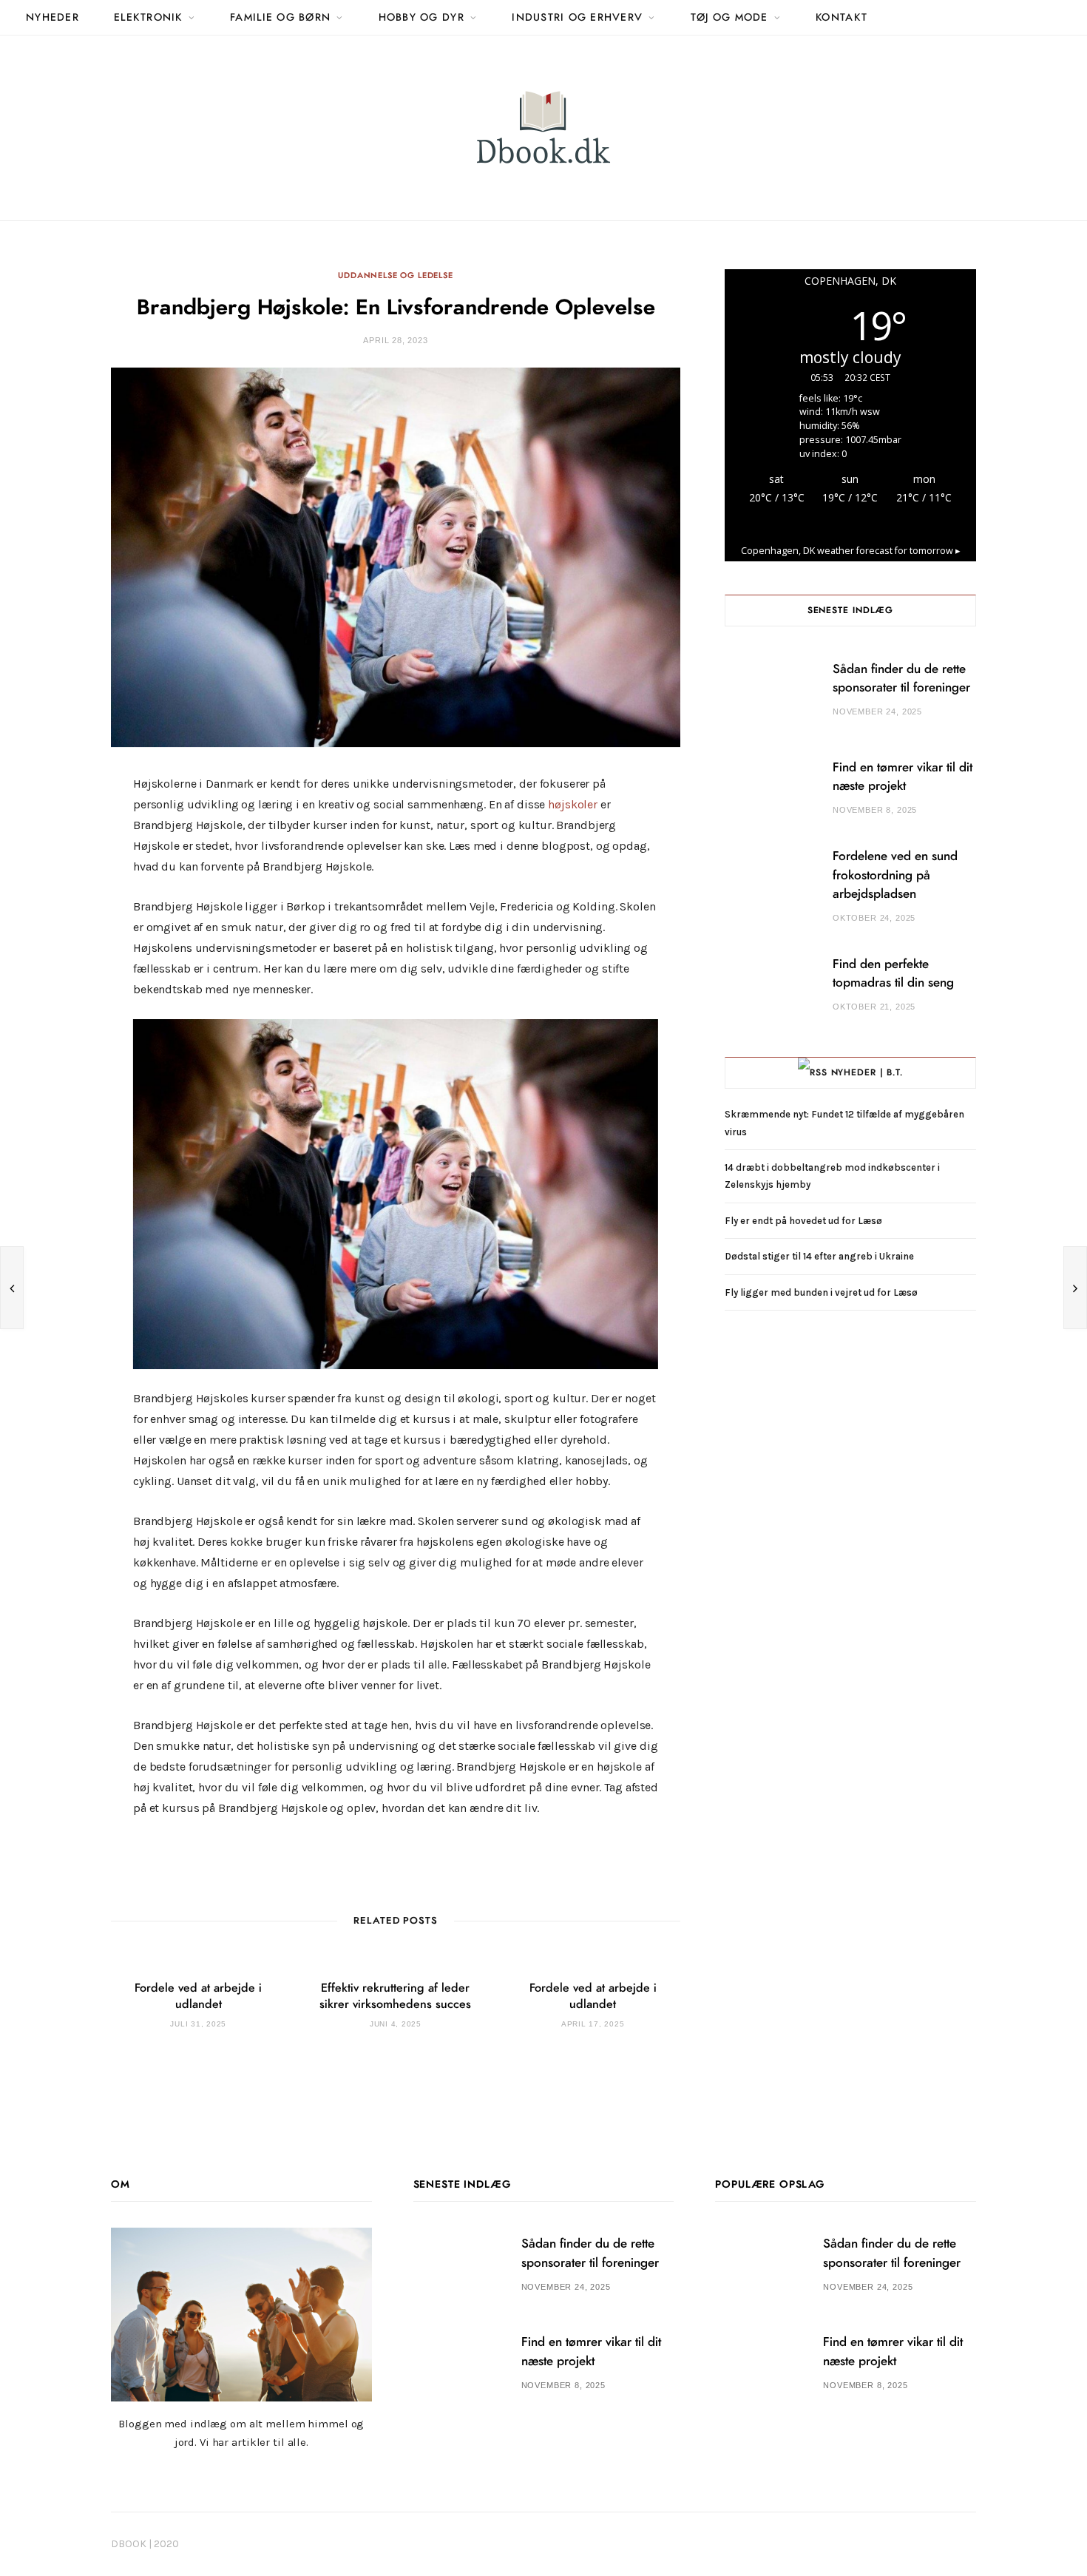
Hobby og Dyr (421, 18)
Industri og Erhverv (577, 18)
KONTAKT (842, 18)
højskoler (573, 804)
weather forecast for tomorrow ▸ (851, 551)
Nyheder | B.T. (867, 1072)
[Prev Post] (12, 1288)
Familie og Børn (280, 18)
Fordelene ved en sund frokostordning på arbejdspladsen (895, 875)
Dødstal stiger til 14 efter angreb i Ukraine (819, 1256)
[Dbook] (543, 128)
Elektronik (148, 18)
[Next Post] (1075, 1288)
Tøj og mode (729, 18)
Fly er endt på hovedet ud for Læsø (803, 1221)
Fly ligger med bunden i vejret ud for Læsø (821, 1292)
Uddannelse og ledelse (395, 275)
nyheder (53, 18)
